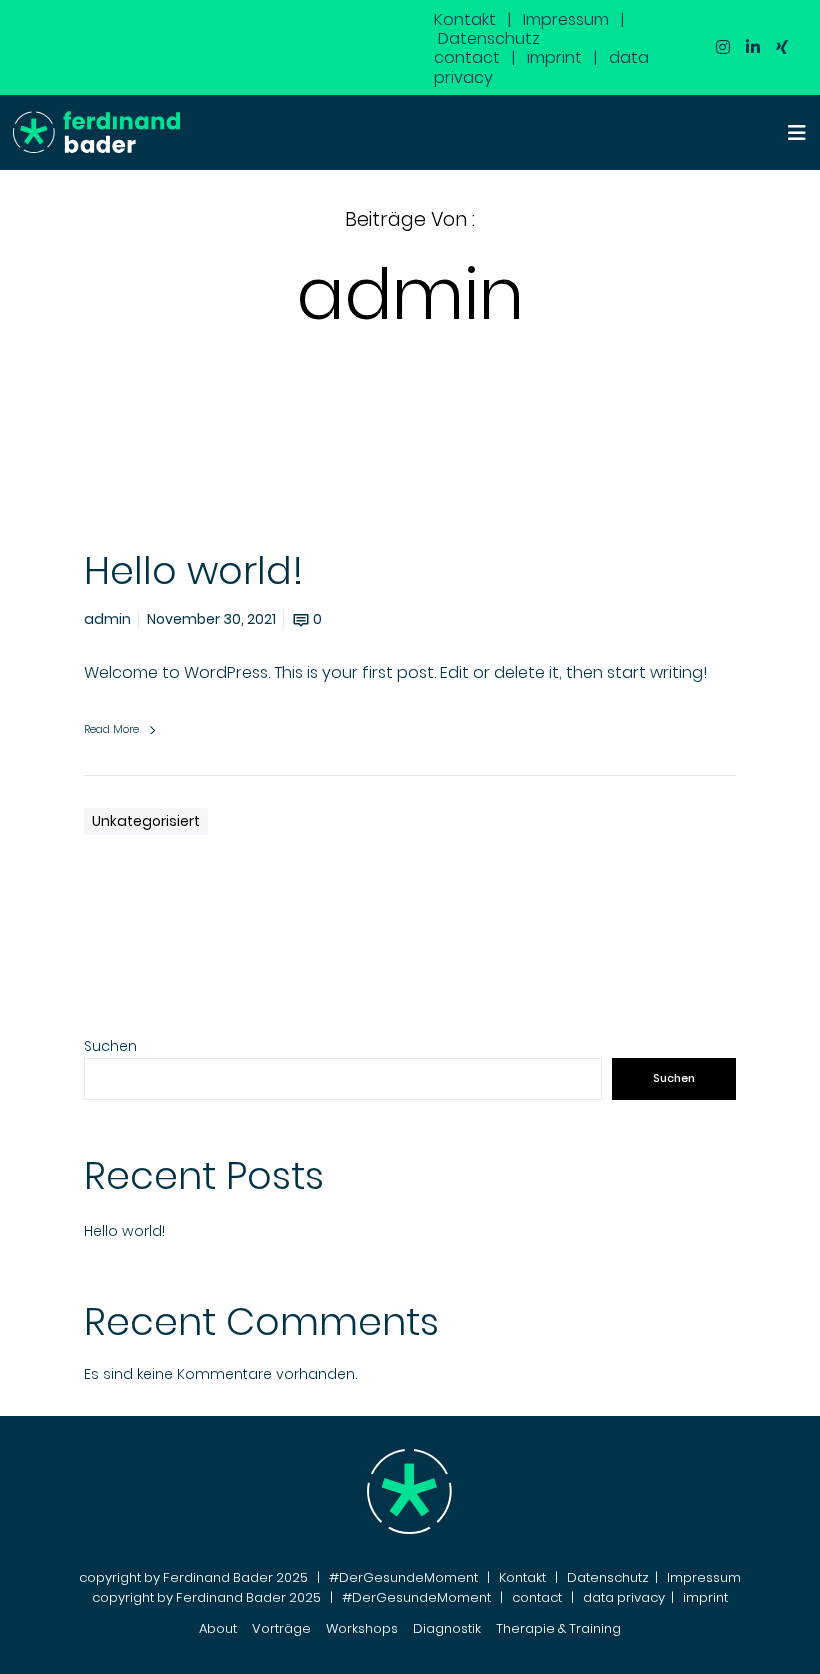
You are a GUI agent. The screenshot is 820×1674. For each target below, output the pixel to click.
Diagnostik (447, 1628)
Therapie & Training (558, 1628)
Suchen (110, 1046)
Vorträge (281, 1628)
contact (467, 57)
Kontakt (465, 19)
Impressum (566, 19)
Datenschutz (489, 38)
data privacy (624, 1597)
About (218, 1628)
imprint (554, 57)
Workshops (362, 1628)
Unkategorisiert (146, 821)
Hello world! (124, 1231)
